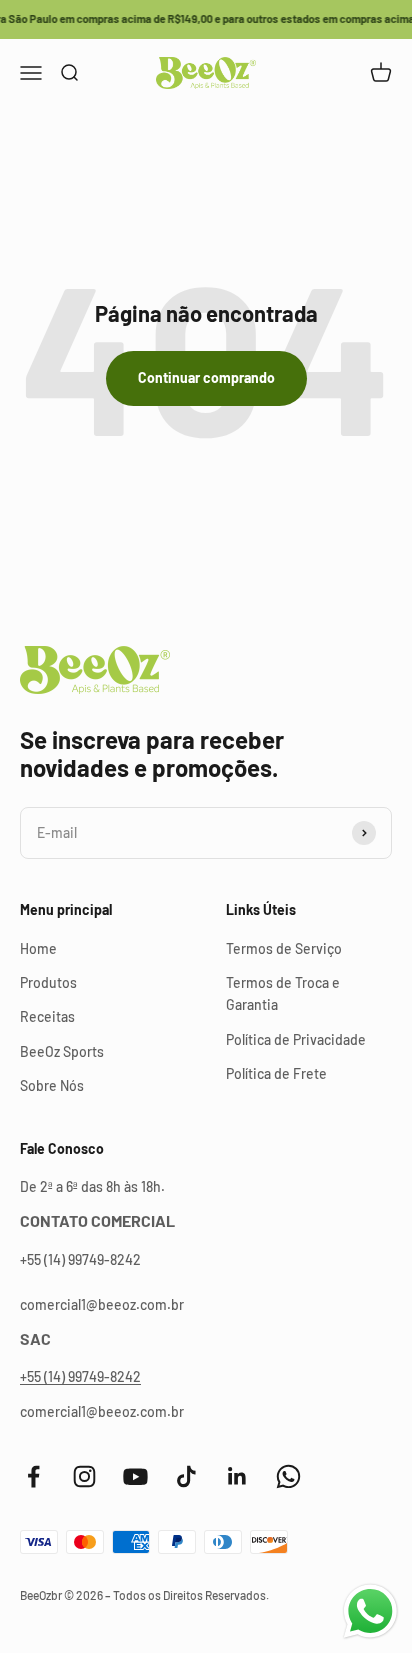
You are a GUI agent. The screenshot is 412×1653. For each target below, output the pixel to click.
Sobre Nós (52, 1085)
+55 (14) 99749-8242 (80, 1376)
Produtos (48, 982)
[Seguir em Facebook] (33, 1476)
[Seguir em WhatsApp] (288, 1476)
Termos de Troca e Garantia (283, 993)
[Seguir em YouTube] (135, 1476)
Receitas (47, 1016)
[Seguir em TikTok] (186, 1476)
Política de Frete (276, 1073)
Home (38, 948)
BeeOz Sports (62, 1051)
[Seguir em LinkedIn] (237, 1476)
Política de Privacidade (296, 1039)
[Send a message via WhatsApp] (370, 1611)
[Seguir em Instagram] (84, 1476)
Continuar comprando (206, 377)
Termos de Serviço (284, 948)
